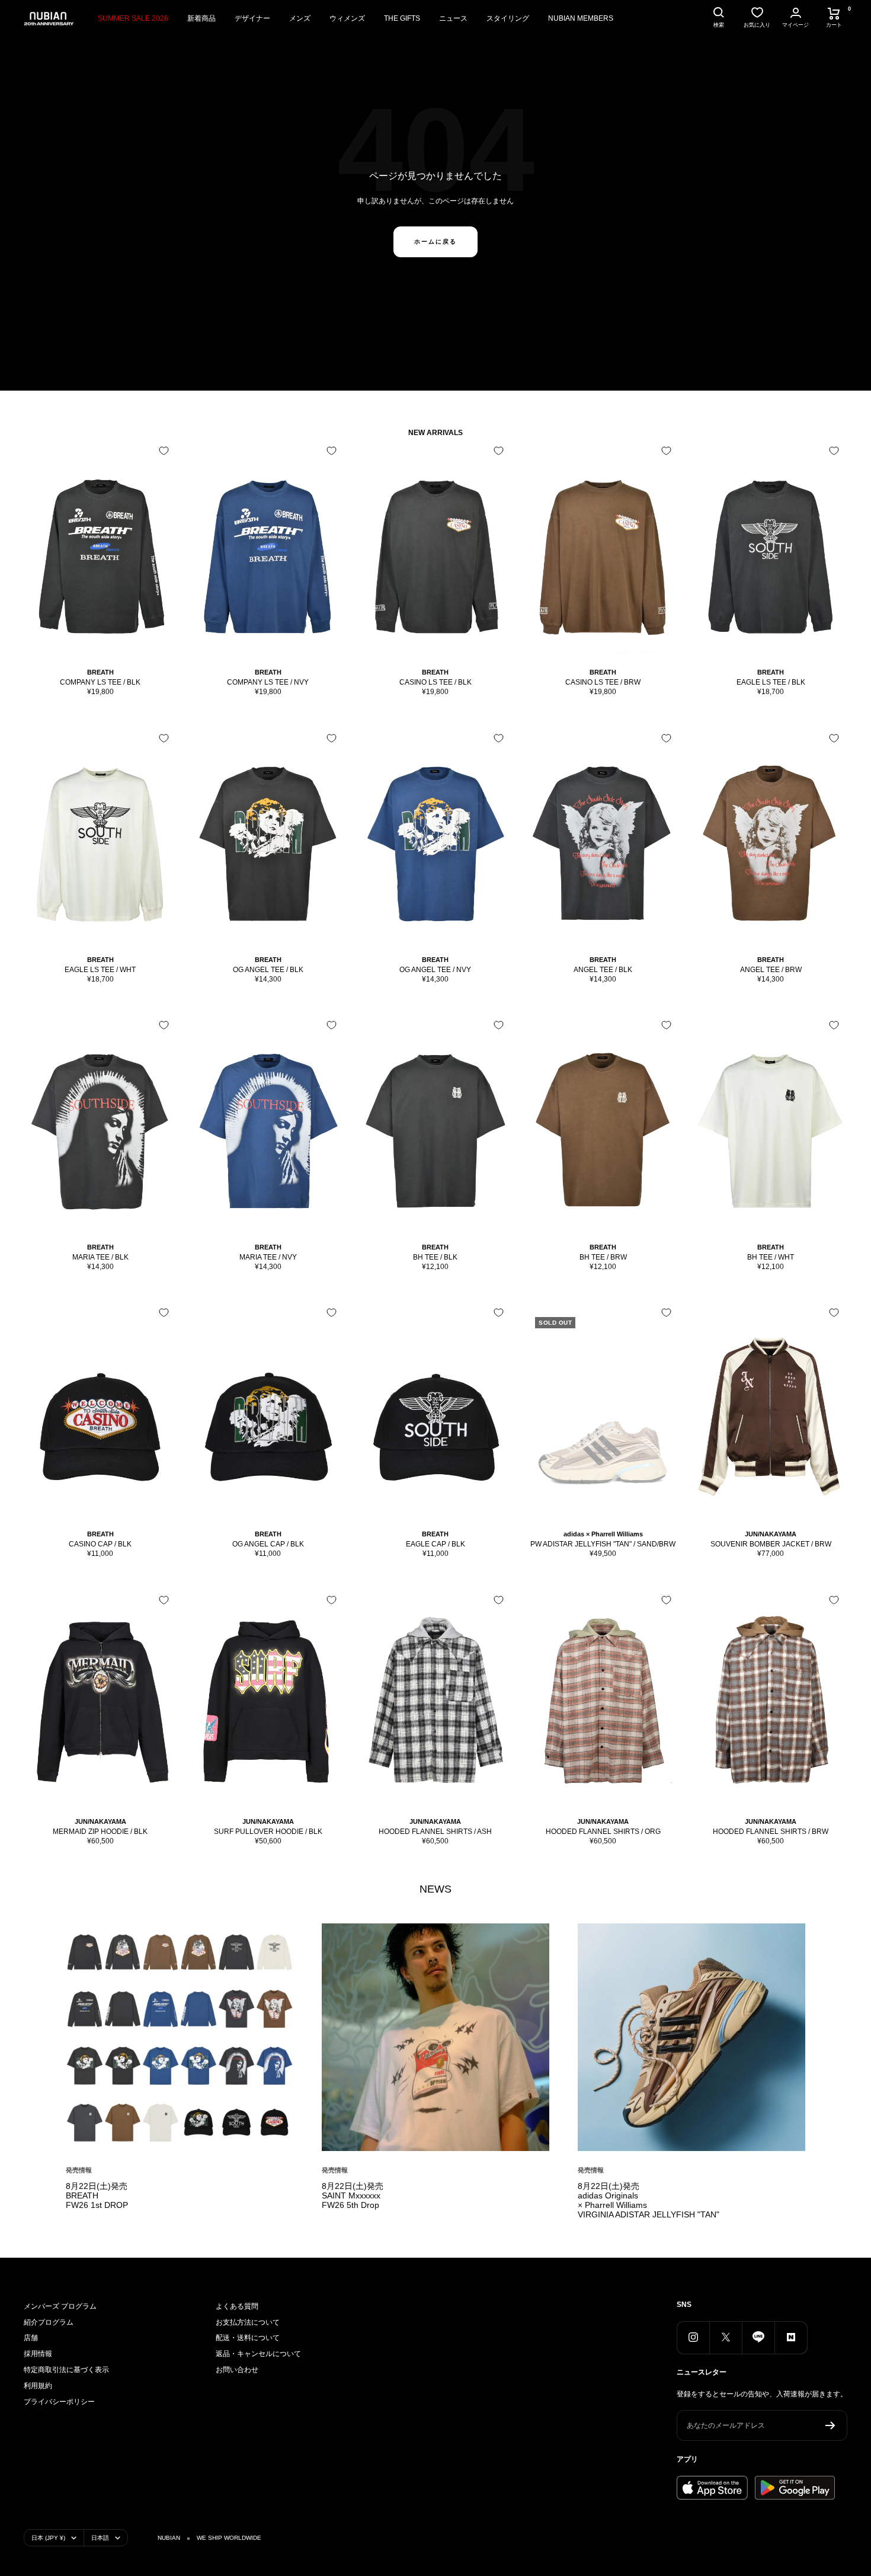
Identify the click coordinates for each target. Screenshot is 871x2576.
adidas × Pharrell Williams (603, 1534)
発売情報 (79, 2170)
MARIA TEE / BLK (100, 1257)
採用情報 (38, 2354)
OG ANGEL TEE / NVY (435, 970)
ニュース (453, 18)
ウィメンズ (347, 18)
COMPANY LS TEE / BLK (100, 682)
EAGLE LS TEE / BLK (771, 682)
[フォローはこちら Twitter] (726, 2337)
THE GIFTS (402, 18)
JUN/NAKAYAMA (771, 1534)
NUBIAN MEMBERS (581, 18)
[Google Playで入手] (795, 2488)
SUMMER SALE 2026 (133, 18)
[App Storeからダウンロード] (712, 2488)
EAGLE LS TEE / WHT (100, 970)
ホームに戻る (435, 242)
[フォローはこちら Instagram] (693, 2337)
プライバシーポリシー (59, 2402)
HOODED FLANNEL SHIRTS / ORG (603, 1832)
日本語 (100, 2538)
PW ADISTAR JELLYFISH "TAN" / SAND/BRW (603, 1544)
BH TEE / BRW (603, 1257)
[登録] (830, 2425)
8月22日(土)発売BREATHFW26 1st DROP (97, 2195)
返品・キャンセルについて (258, 2354)
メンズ (300, 18)
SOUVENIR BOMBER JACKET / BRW (771, 1544)
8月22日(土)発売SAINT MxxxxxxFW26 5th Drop (353, 2195)
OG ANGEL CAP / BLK (268, 1544)
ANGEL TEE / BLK (603, 970)
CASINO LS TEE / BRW (603, 682)
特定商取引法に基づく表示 (66, 2370)
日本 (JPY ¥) (48, 2538)
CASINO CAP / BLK (100, 1544)
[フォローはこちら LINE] (758, 2337)
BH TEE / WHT (771, 1257)
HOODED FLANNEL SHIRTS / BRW (771, 1832)
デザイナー (252, 18)
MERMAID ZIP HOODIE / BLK (100, 1832)
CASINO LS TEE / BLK (435, 682)
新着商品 (201, 18)
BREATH (100, 672)
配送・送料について (248, 2338)
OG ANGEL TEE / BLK (268, 970)
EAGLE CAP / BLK (435, 1544)
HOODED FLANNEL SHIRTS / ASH (435, 1832)
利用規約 (38, 2386)
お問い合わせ (237, 2370)
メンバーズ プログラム (60, 2306)
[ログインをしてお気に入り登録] (164, 451)
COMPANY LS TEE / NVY (268, 682)
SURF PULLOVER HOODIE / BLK (268, 1832)
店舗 (31, 2338)
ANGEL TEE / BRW (771, 970)
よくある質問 (237, 2306)
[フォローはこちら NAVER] (791, 2337)
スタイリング (508, 18)
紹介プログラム (49, 2322)
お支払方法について (248, 2322)
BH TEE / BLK (435, 1257)
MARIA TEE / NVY (268, 1257)
